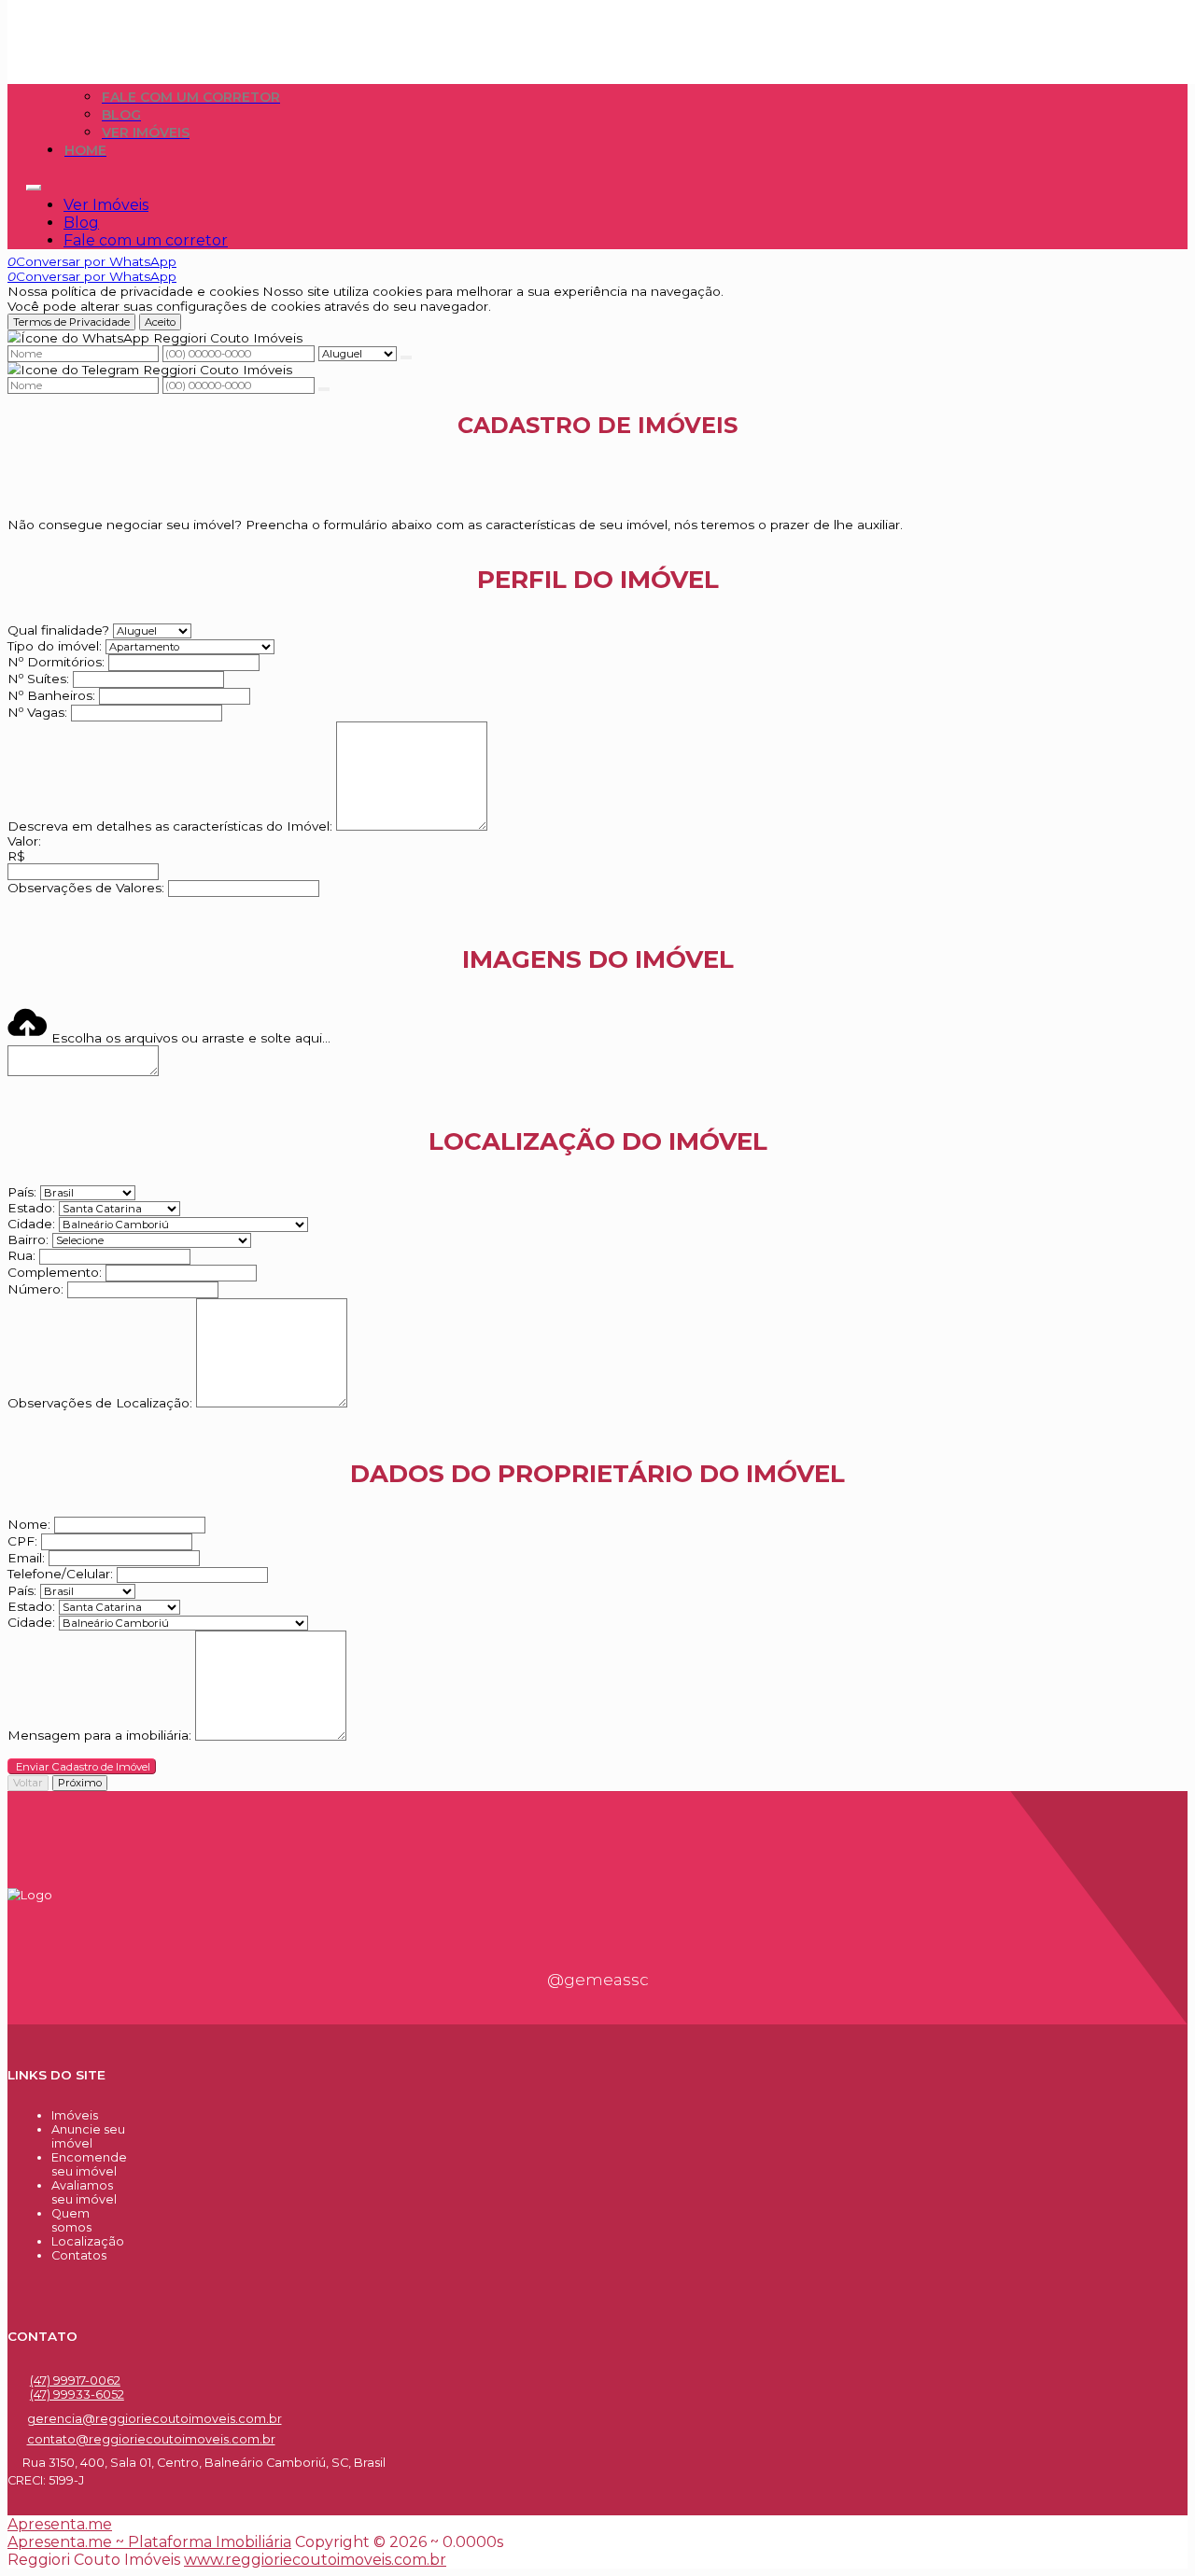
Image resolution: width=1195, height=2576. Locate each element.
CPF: (22, 1541)
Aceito (160, 322)
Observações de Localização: (100, 1403)
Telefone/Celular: (60, 1574)
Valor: (24, 841)
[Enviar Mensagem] (324, 389)
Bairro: (28, 1239)
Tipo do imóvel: (55, 646)
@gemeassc (598, 1980)
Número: (35, 1289)
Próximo (80, 1783)
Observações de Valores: (86, 888)
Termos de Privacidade (71, 322)
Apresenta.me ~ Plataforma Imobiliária (149, 2542)
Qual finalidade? (58, 630)
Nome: (29, 1524)
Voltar (28, 1783)
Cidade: (31, 1224)
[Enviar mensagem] (406, 357)
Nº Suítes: (38, 679)
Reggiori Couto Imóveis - (117, 16)
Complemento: (55, 1272)
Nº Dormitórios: (56, 662)
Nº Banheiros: (51, 695)
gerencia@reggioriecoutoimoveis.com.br (155, 2419)
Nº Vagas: (37, 712)
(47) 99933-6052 (77, 2394)
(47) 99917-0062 (75, 2380)
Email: (26, 1558)
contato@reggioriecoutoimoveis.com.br (151, 2439)
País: (22, 1192)
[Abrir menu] (34, 182)
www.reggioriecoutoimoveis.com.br (315, 2560)
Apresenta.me (60, 2524)
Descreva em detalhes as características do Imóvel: (170, 826)
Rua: (21, 1255)
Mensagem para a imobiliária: (99, 1736)
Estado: (31, 1208)
